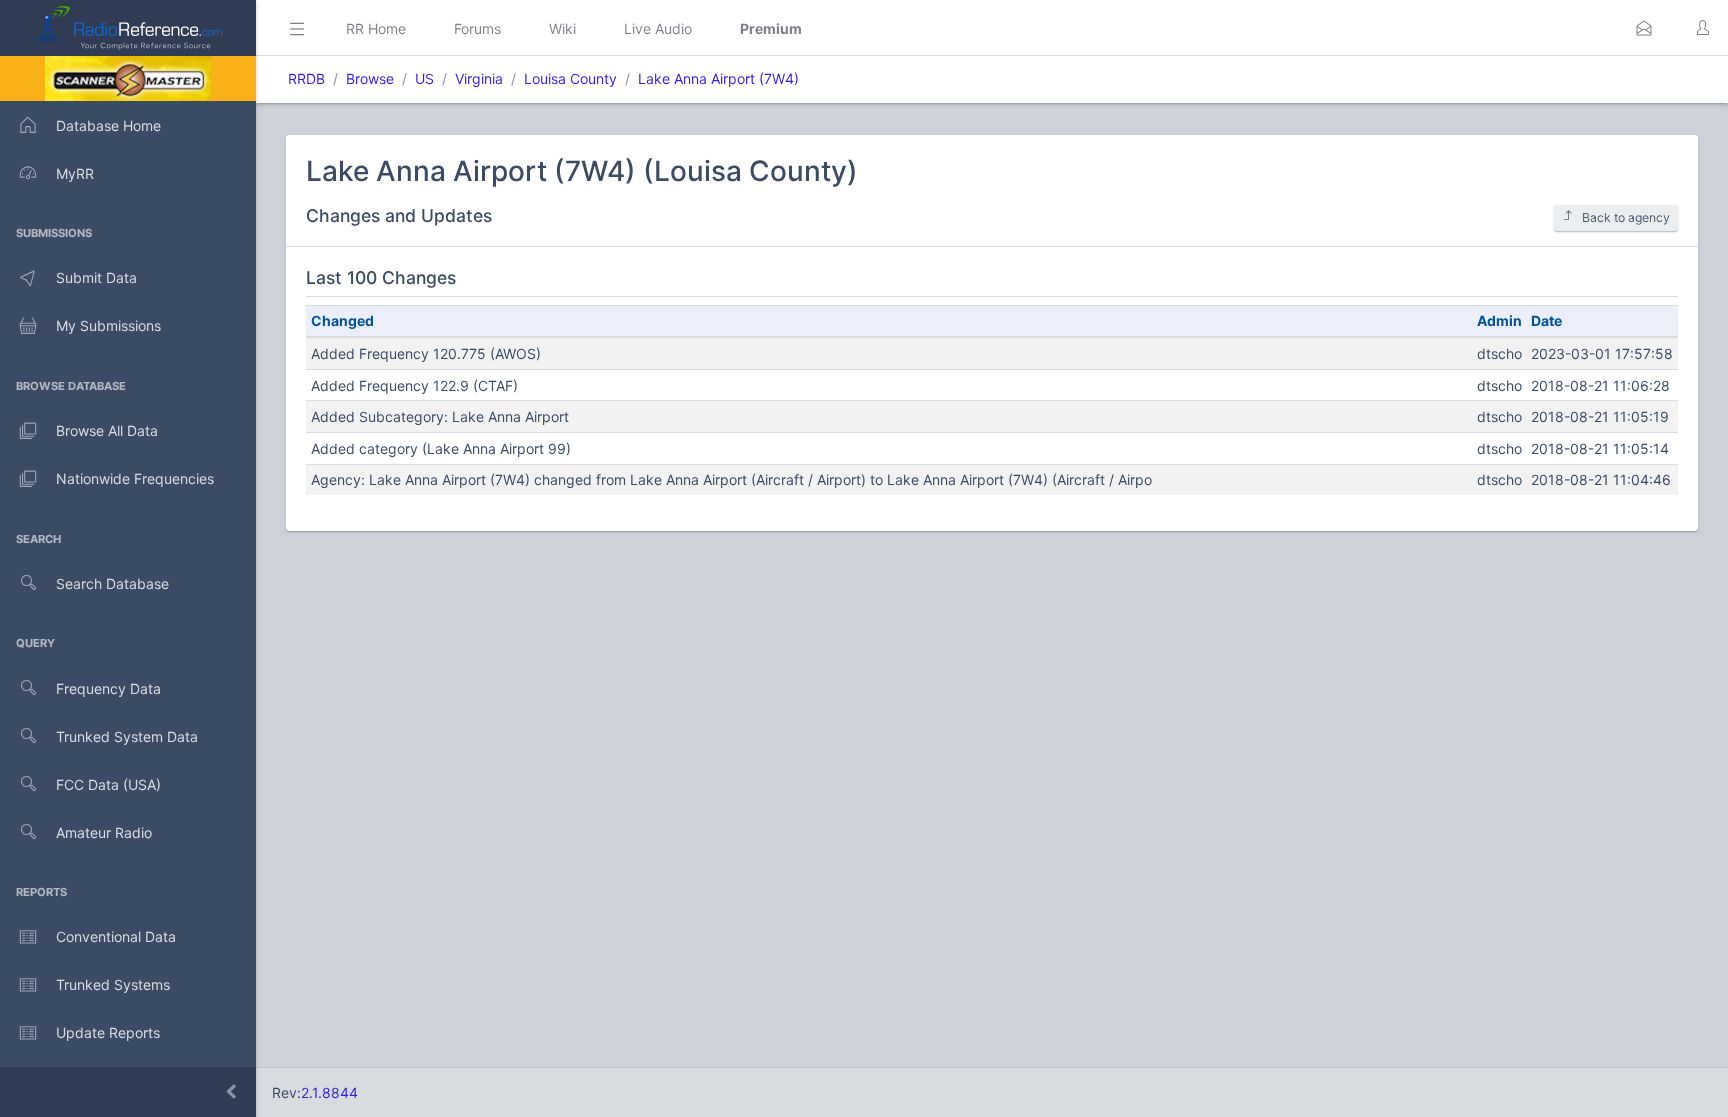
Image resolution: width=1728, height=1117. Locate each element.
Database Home (108, 125)
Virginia (479, 78)
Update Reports (108, 1032)
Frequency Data (108, 688)
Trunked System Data (127, 736)
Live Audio (658, 28)
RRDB (306, 78)
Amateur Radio (104, 832)
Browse (370, 78)
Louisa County (570, 78)
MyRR (75, 173)
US (424, 78)
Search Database (112, 583)
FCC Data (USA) (108, 784)
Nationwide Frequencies (135, 478)
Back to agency (1626, 217)
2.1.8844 (329, 1092)
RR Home (376, 28)
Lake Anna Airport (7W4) (718, 78)
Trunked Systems (113, 984)
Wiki (562, 28)
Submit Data (96, 277)
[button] (1644, 28)
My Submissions (108, 325)
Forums (477, 28)
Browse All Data (107, 430)
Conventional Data (116, 936)
